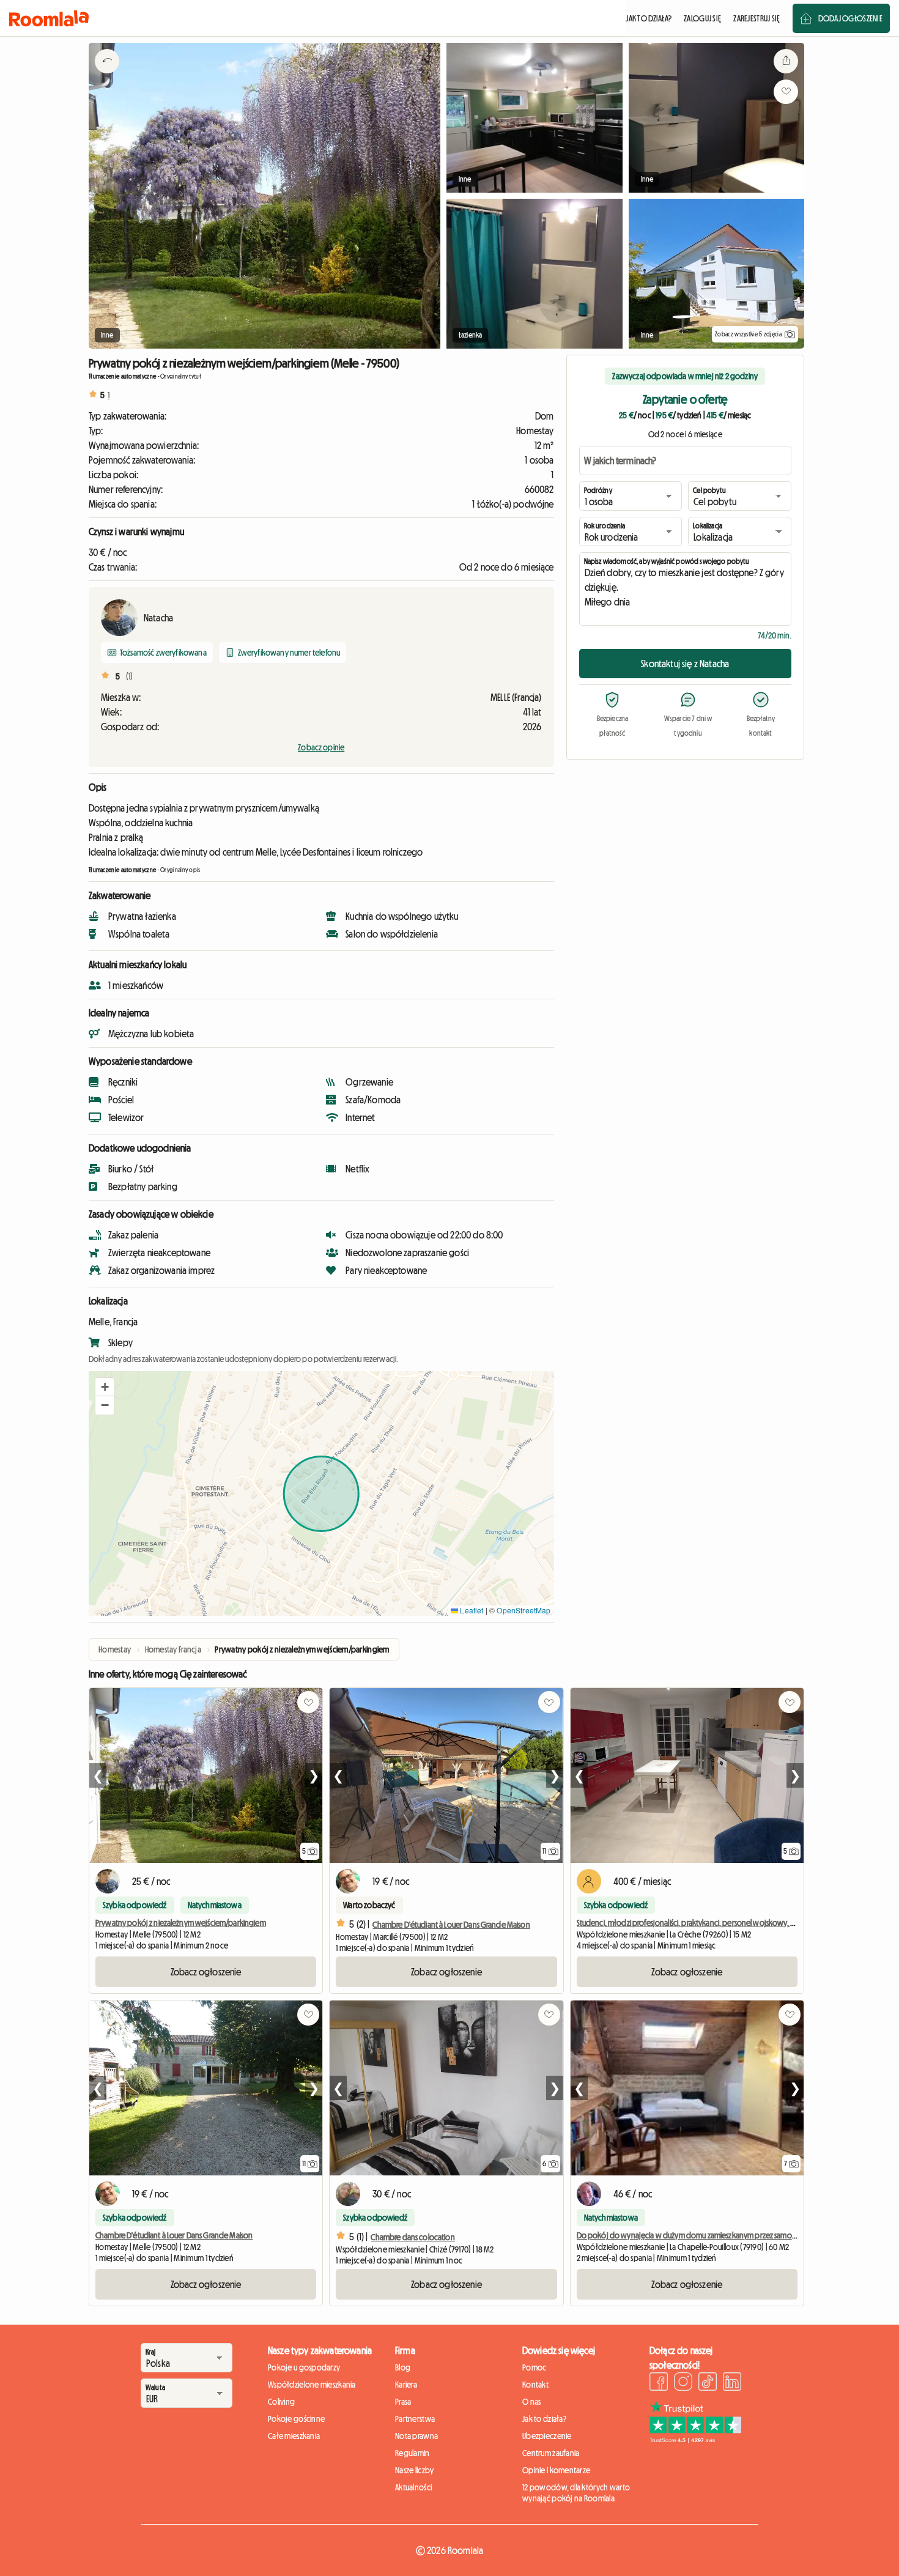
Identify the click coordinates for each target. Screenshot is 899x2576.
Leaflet (471, 1610)
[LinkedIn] (732, 2383)
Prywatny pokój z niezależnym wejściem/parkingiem (181, 1923)
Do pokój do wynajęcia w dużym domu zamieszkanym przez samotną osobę (701, 2235)
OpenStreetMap (523, 1610)
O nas (531, 2402)
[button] (105, 1387)
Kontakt (535, 2385)
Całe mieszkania (294, 2436)
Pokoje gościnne (296, 2419)
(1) (129, 676)
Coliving (281, 2402)
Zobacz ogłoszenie (206, 1972)
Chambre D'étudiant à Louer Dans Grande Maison (451, 1925)
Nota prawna (416, 2436)
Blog (403, 2367)
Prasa (403, 2402)
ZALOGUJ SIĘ (702, 18)
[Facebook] (659, 2383)
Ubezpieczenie (547, 2436)
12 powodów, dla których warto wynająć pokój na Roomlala (576, 2493)
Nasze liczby (414, 2470)
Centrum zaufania (551, 2453)
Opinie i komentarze (556, 2470)
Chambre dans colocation (413, 2237)
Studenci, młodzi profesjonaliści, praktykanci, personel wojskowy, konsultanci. (703, 1923)
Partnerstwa (415, 2419)
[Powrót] (107, 76)
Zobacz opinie (321, 747)
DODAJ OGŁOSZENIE (850, 18)
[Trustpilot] (695, 2440)
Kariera (406, 2385)
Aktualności (413, 2487)
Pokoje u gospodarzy (304, 2367)
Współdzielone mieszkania (312, 2385)
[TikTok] (708, 2383)
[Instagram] (683, 2383)
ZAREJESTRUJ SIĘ (757, 18)
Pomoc (534, 2367)
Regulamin (413, 2453)
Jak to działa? (544, 2419)
